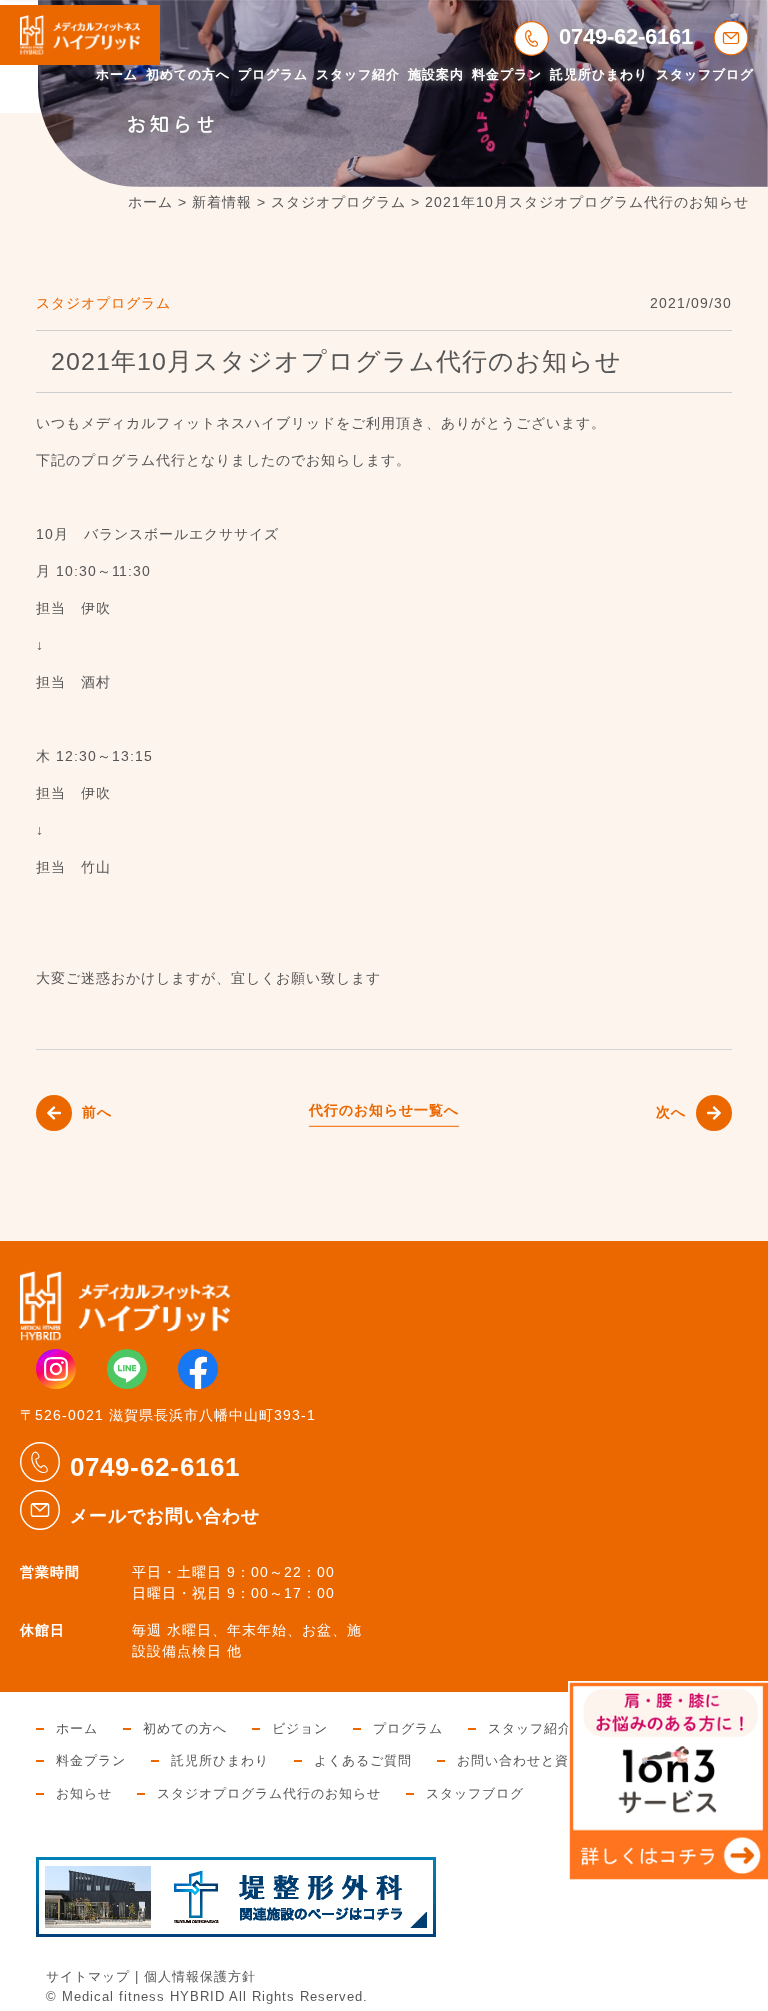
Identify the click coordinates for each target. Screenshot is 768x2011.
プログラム (273, 74)
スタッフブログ (705, 74)
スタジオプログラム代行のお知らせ (269, 1794)
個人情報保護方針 (200, 1976)
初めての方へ (188, 74)
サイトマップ (88, 1976)
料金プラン (507, 74)
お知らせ (84, 1794)
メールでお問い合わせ (165, 1516)
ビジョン (300, 1729)
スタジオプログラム (103, 303)
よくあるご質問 (363, 1761)
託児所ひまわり (599, 74)
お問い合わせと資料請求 (534, 1761)
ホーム (117, 74)
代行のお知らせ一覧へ (384, 1110)
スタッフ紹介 (358, 74)
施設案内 (436, 74)
